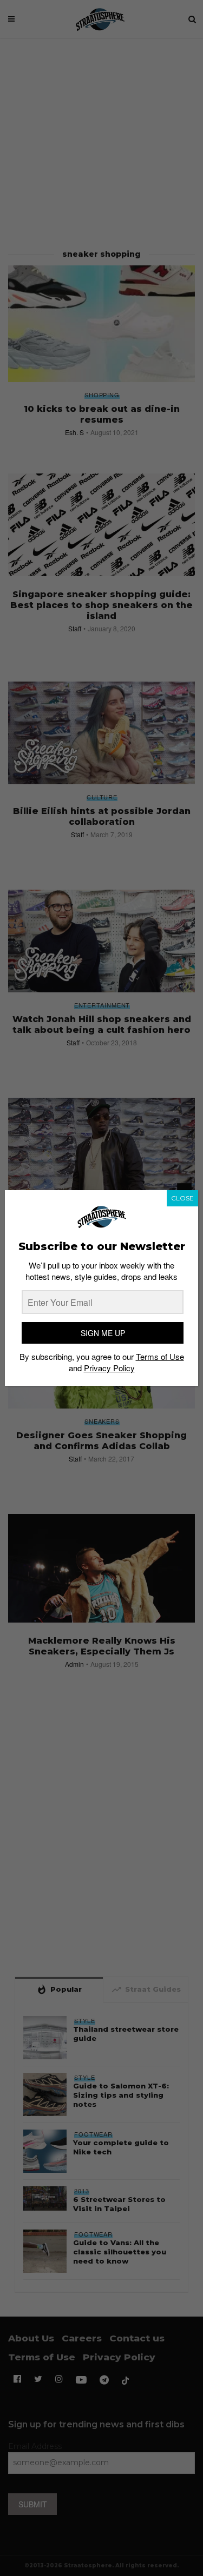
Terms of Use (160, 1356)
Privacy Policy (109, 1368)
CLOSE (182, 1198)
